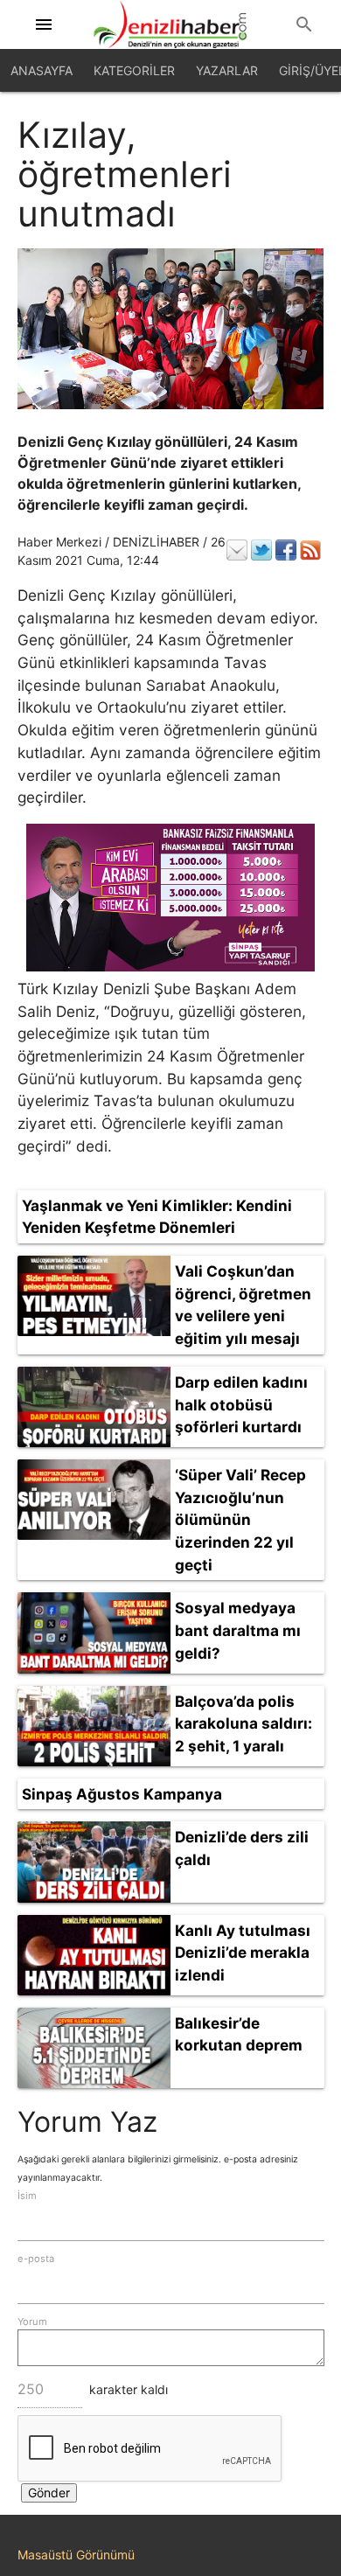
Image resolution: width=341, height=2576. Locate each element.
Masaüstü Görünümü (76, 2555)
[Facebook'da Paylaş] (286, 550)
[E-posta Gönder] (237, 550)
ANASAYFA (42, 70)
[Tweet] (261, 550)
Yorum (32, 2322)
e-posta (36, 2259)
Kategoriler (134, 70)
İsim (27, 2196)
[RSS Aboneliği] (310, 550)
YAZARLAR (227, 70)
